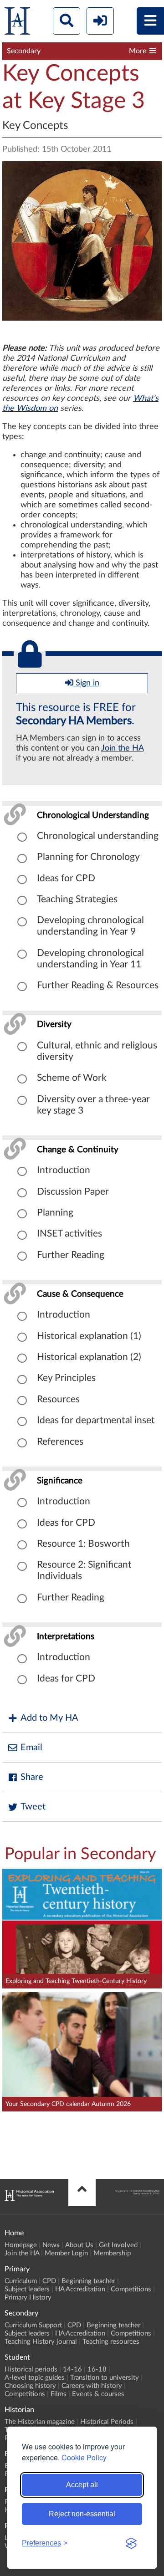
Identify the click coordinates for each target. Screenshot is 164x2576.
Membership (112, 2253)
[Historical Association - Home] (29, 2198)
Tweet (33, 1807)
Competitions (131, 2289)
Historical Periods (107, 2422)
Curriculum (21, 2281)
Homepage (21, 2245)
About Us (79, 2245)
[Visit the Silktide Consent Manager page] (131, 2543)
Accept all (82, 2485)
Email (31, 1748)
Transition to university (105, 2378)
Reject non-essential (82, 2514)
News (51, 2245)
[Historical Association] (17, 23)
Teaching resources (111, 2342)
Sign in (86, 683)
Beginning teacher (88, 2281)
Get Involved (118, 2245)
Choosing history (30, 2386)
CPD (49, 2281)
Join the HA (122, 748)
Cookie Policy (84, 2457)
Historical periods (31, 2369)
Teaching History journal (41, 2342)
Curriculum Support (33, 2325)
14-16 (72, 2369)
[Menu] (150, 21)
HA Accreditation (80, 2289)
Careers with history (92, 2386)
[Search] (67, 21)
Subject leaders (27, 2289)
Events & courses (98, 2394)
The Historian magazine (40, 2422)
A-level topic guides (35, 2378)
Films (59, 2394)
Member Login (66, 2253)
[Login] (100, 21)
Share (32, 1777)
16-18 (97, 2369)
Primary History (28, 2297)
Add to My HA (49, 1718)
